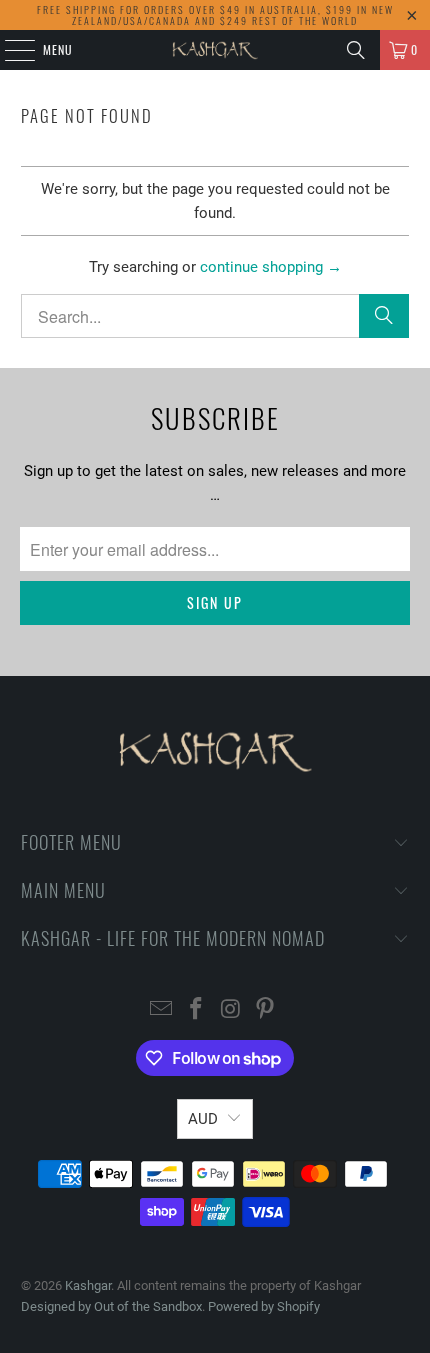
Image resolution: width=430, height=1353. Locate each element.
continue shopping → (271, 267)
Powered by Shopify (264, 1306)
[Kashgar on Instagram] (232, 1010)
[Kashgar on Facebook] (197, 1010)
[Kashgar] (215, 50)
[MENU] (9, 50)
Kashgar (88, 1285)
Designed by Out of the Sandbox (111, 1306)
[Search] (356, 50)
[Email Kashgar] (162, 1010)
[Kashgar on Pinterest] (266, 1010)
